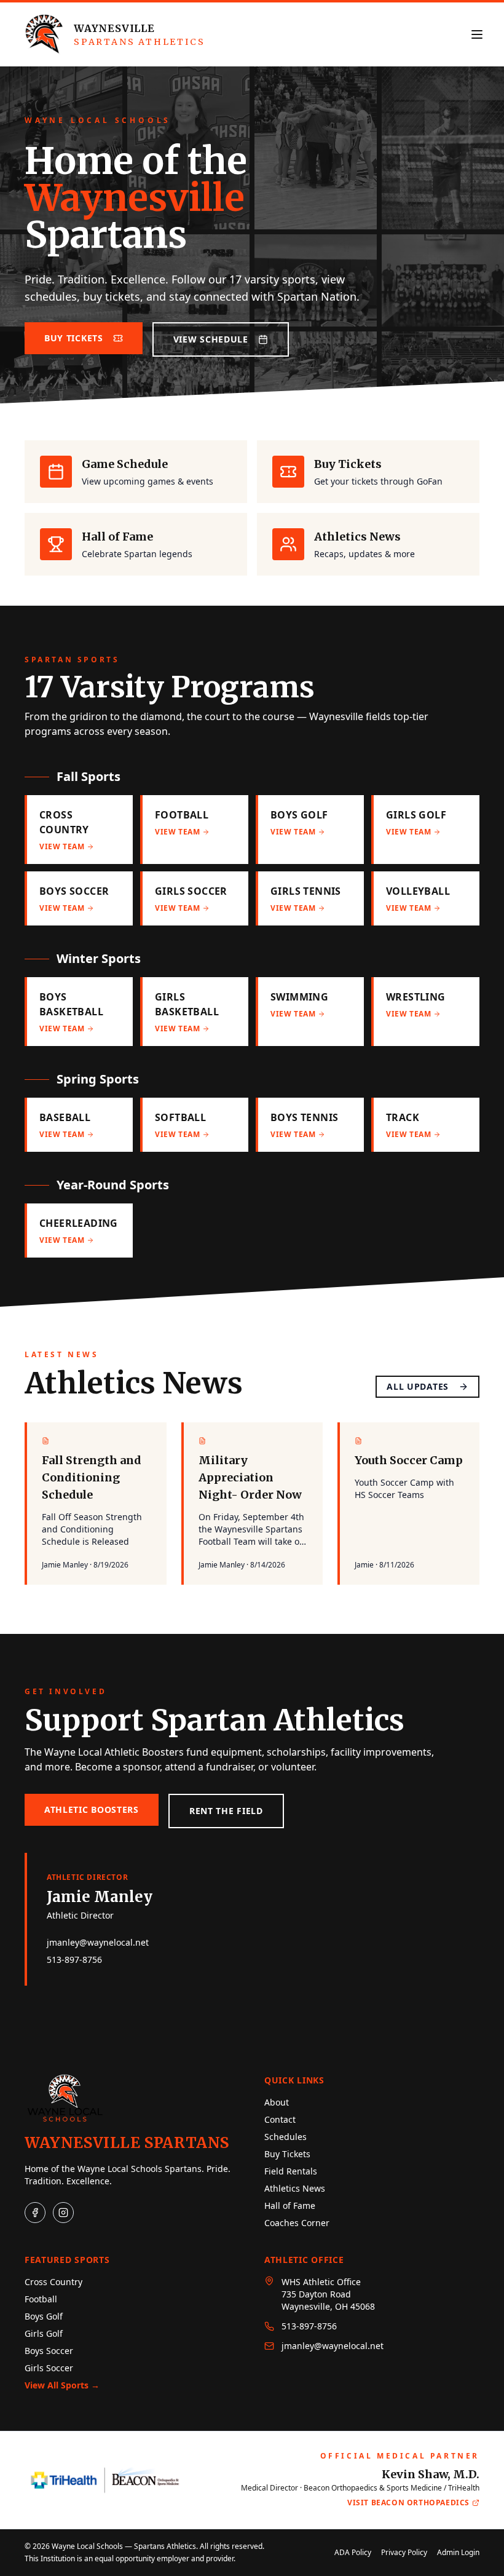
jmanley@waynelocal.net (98, 1942)
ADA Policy (353, 2553)
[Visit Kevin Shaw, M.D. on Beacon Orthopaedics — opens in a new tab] (105, 2480)
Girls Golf (44, 2333)
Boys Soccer (49, 2351)
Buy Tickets (74, 338)
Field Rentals (291, 2171)
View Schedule (211, 339)
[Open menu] (477, 34)
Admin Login (458, 2553)
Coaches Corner (297, 2223)
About (277, 2102)
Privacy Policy (404, 2553)
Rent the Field (226, 1811)
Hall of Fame (290, 2205)
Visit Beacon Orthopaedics (408, 2503)
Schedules (285, 2137)
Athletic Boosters (92, 1809)
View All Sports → (62, 2385)
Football (41, 2299)
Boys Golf (44, 2316)
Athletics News (295, 2188)
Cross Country (53, 2282)
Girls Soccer (49, 2368)
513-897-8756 (74, 1960)
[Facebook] (35, 2213)
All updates (418, 1386)
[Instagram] (63, 2213)
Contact (280, 2119)
